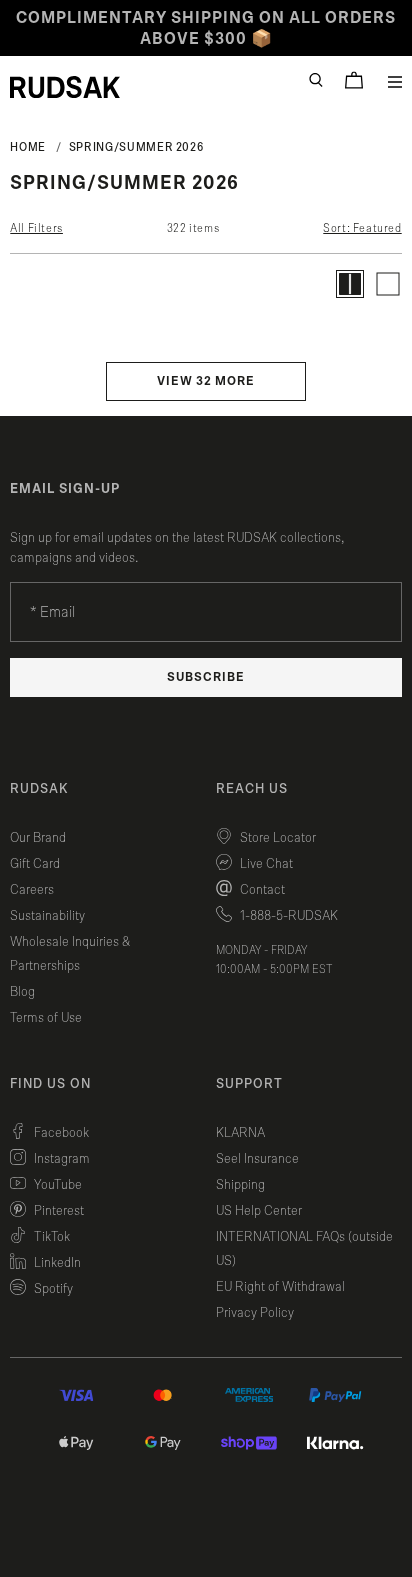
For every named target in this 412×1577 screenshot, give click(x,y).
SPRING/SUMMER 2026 (136, 147)
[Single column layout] (388, 284)
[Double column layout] (350, 284)
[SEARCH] (316, 80)
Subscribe (206, 677)
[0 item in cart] (354, 80)
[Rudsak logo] (65, 87)
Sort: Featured (362, 228)
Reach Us (252, 789)
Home (28, 147)
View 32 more (206, 381)
